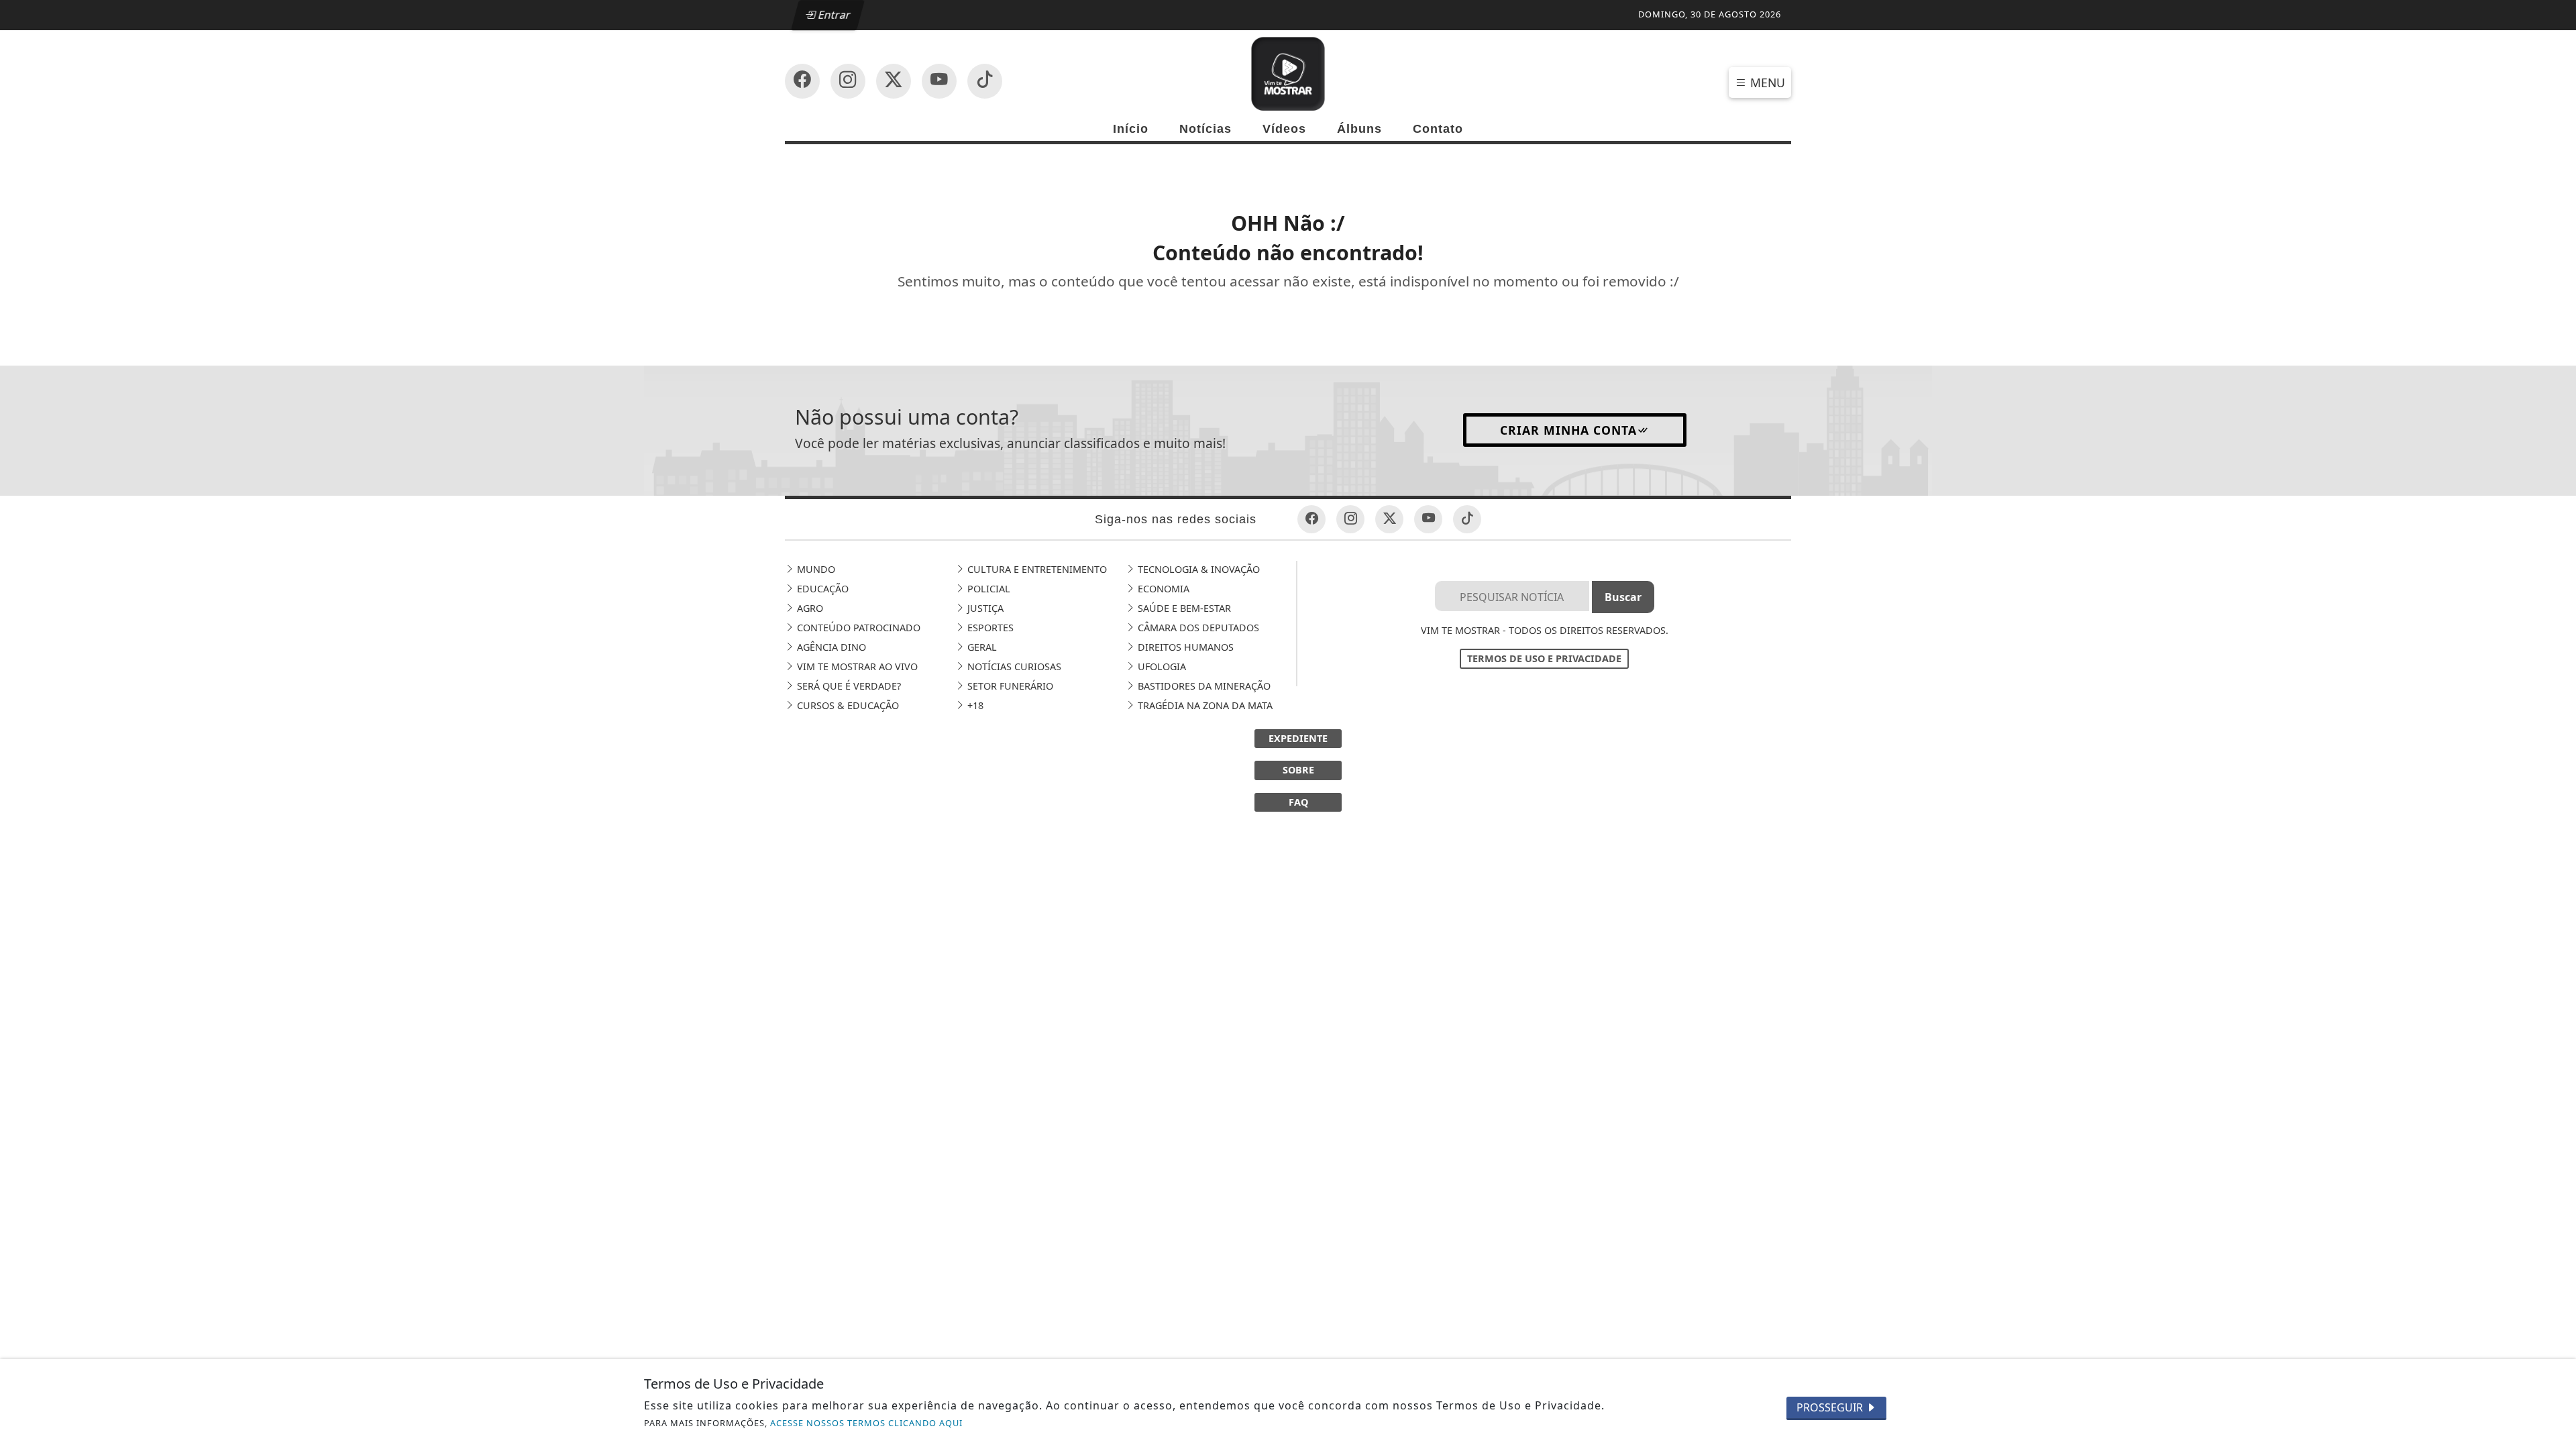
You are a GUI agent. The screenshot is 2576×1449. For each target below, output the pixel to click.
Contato (1438, 129)
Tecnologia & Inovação (1197, 569)
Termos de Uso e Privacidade (1544, 658)
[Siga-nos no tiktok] (1467, 519)
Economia (1162, 589)
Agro (809, 608)
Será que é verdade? (848, 686)
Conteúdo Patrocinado (857, 628)
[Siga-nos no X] (894, 81)
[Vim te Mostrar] (1288, 72)
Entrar (833, 15)
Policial (987, 589)
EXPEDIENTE (1298, 738)
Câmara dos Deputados (1197, 628)
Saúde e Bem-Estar (1183, 608)
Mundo (815, 569)
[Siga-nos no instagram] (939, 81)
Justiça (984, 608)
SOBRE (1298, 770)
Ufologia (1161, 666)
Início (1131, 129)
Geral (981, 647)
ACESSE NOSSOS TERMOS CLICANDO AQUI (866, 1423)
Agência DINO (830, 647)
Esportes (989, 628)
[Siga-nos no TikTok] (985, 81)
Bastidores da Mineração (1203, 686)
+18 (974, 705)
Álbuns (1359, 129)
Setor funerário (1009, 686)
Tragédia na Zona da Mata (1204, 705)
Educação (821, 589)
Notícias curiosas (1013, 666)
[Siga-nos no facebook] (802, 81)
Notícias (1205, 129)
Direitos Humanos (1184, 647)
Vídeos (1284, 129)
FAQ (1298, 802)
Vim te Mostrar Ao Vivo (856, 666)
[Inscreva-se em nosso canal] (848, 81)
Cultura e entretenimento (1036, 569)
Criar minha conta (1568, 430)
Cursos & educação (847, 705)
